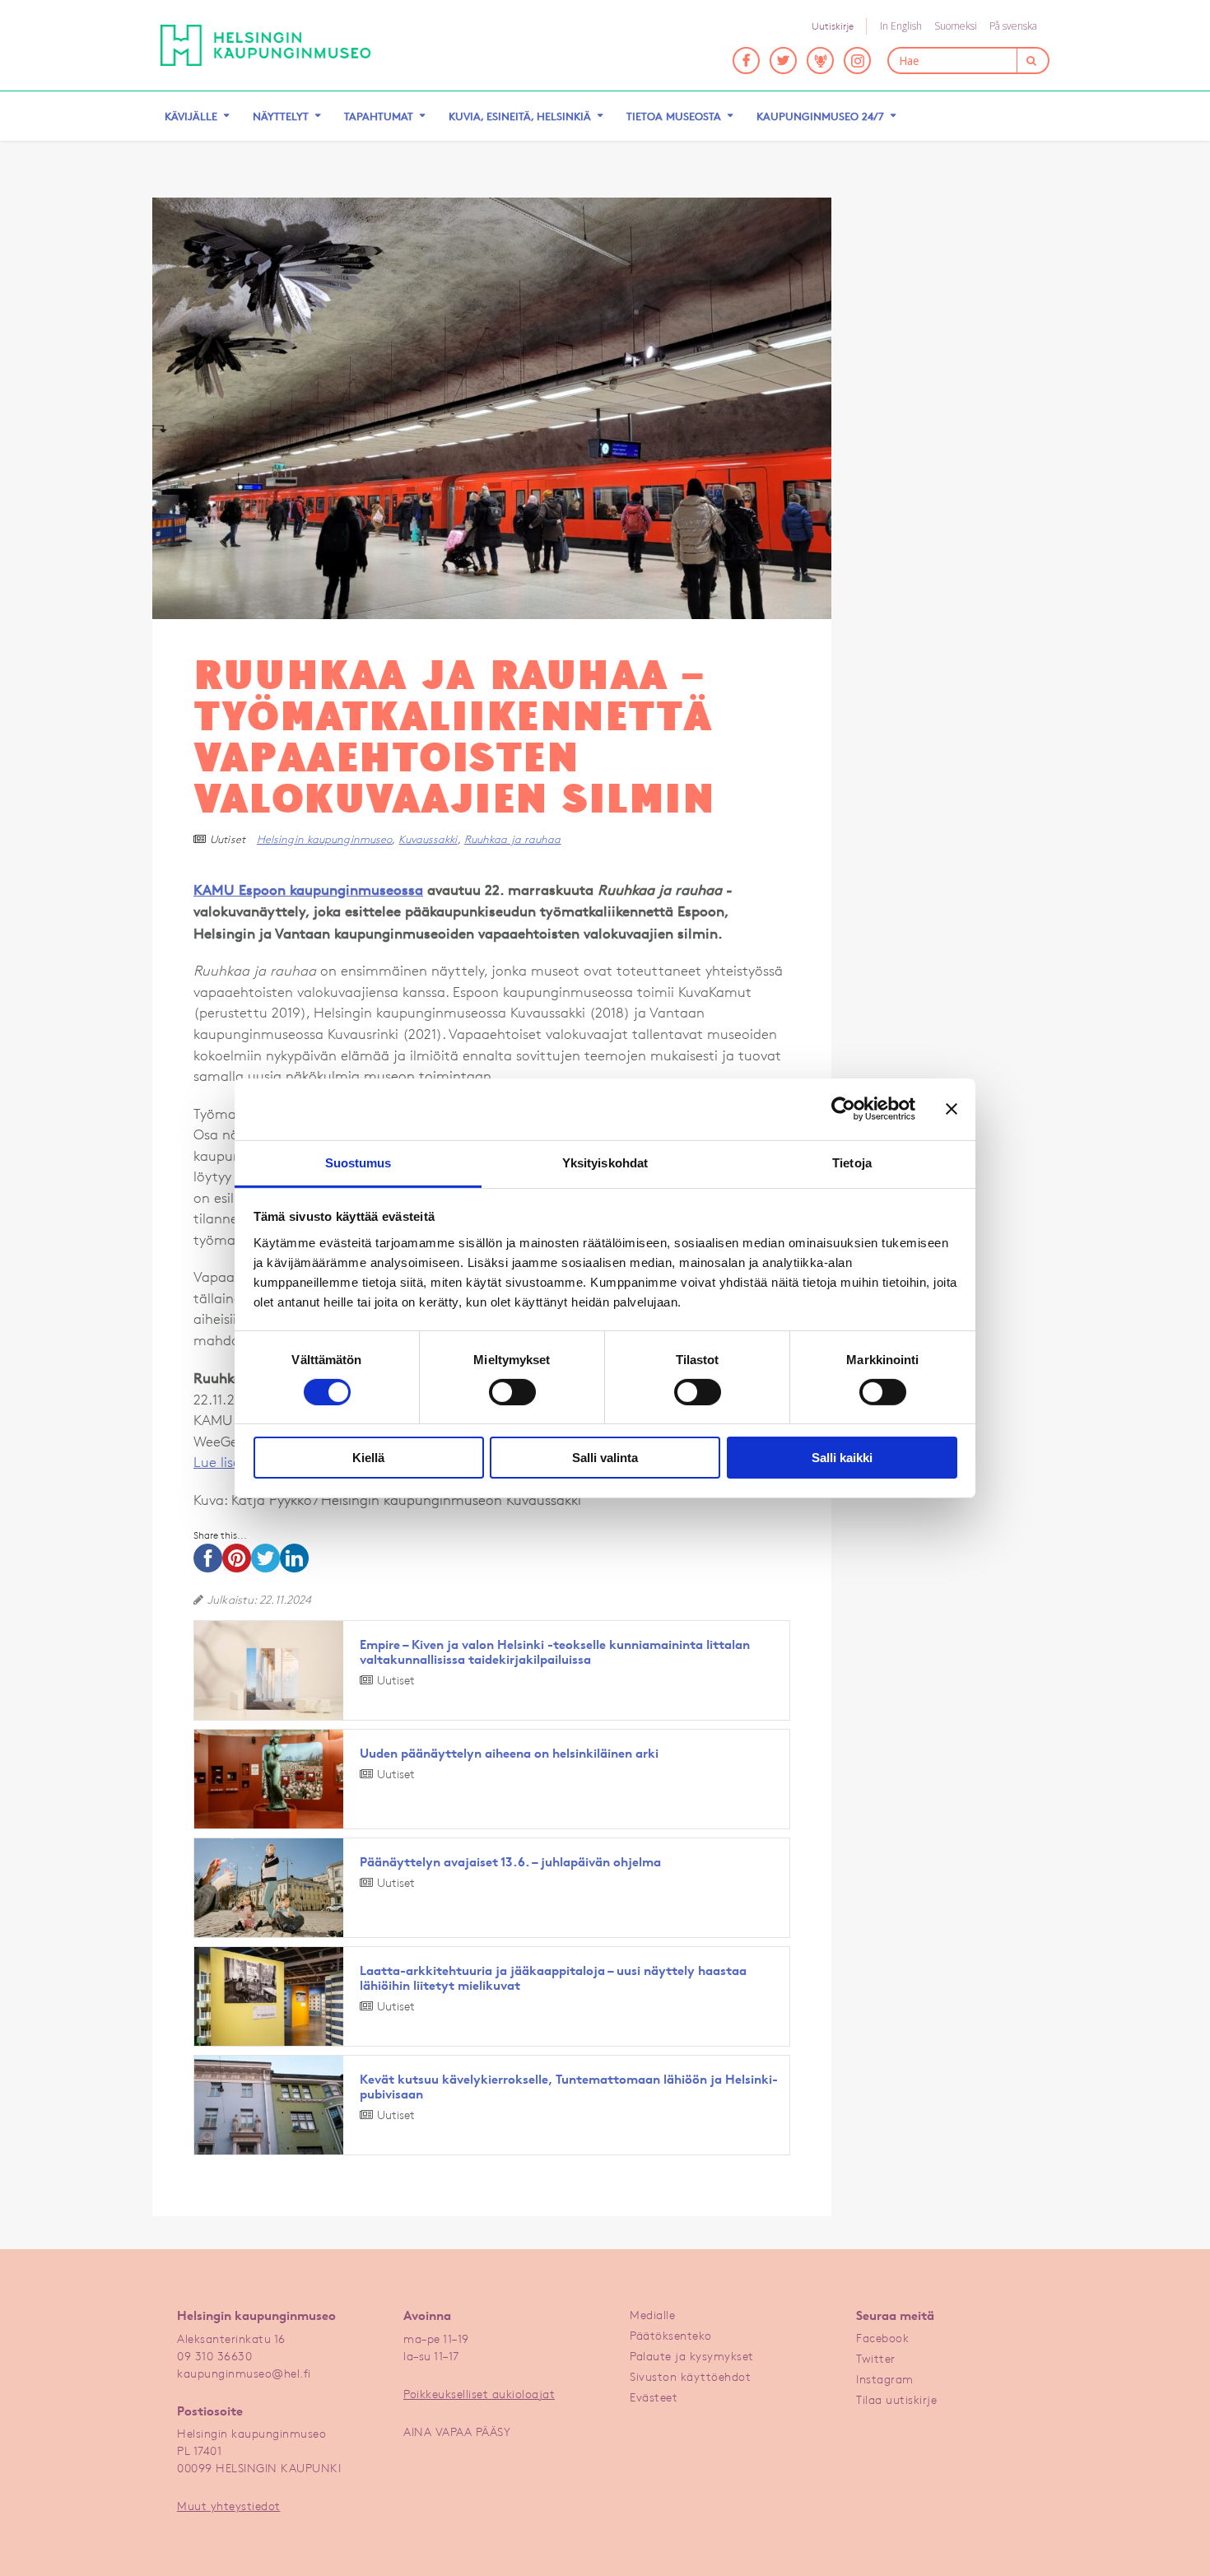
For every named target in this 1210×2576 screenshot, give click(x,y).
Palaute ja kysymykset (692, 2356)
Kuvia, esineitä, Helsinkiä (520, 116)
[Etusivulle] (266, 45)
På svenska (1013, 26)
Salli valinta (605, 1458)
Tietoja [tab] (852, 1162)
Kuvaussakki (428, 839)
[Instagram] (857, 61)
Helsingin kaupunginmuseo (324, 839)
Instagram (885, 2379)
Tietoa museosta (674, 116)
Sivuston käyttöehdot (690, 2376)
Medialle (652, 2315)
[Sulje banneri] (952, 1109)
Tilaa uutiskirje (896, 2399)
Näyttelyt (281, 116)
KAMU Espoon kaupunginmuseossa (308, 890)
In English (901, 26)
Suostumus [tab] (358, 1162)
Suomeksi (956, 26)
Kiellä (368, 1458)
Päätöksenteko (671, 2335)
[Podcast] (820, 61)
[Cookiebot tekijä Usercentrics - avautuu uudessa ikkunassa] (843, 1109)
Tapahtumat (379, 116)
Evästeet (654, 2397)
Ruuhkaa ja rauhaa (513, 839)
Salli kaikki (842, 1458)
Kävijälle (191, 116)
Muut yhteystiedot (229, 2506)
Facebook (882, 2338)
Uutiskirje (833, 26)
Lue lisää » (227, 1462)
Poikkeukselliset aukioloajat (479, 2394)
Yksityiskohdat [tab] (605, 1162)
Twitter (876, 2358)
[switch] (512, 1392)
